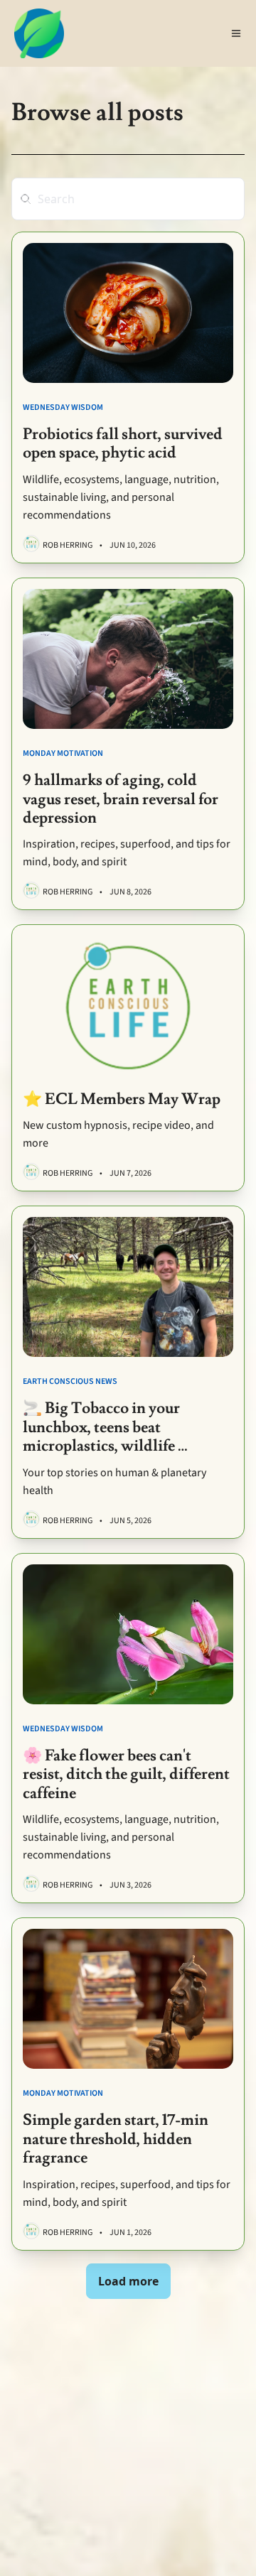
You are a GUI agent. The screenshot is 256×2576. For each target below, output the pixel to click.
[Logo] (39, 33)
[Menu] (236, 33)
